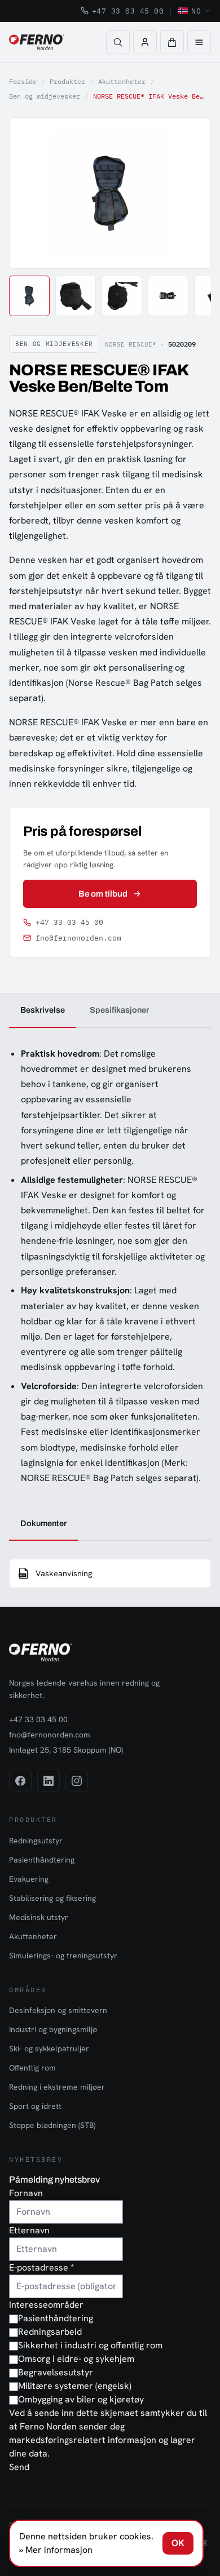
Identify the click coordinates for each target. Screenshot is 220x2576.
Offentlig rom (32, 2068)
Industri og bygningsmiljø (53, 2029)
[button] (172, 42)
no (196, 11)
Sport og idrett (35, 2106)
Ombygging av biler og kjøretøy (81, 2399)
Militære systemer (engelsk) (75, 2386)
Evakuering (29, 1879)
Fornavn (26, 2193)
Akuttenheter (122, 81)
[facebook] (20, 1781)
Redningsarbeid (50, 2332)
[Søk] (118, 42)
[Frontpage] (37, 42)
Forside (23, 81)
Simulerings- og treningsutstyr (63, 1956)
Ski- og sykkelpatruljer (49, 2049)
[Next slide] (190, 193)
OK (178, 2543)
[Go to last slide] (30, 193)
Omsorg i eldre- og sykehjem (76, 2359)
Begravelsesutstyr (56, 2372)
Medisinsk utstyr (39, 1917)
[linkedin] (49, 1781)
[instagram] (77, 1781)
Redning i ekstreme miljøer (57, 2087)
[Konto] (145, 42)
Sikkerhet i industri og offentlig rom (90, 2345)
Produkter (67, 81)
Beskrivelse (43, 1010)
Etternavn (29, 2230)
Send (19, 2467)
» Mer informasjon (56, 2550)
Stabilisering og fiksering (52, 1898)
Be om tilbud (103, 894)
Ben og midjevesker (45, 96)
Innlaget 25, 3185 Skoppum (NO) (66, 1750)
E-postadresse (41, 2267)
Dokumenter (43, 1523)
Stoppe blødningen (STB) (52, 2125)
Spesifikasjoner (119, 1010)
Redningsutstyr (36, 1841)
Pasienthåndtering (42, 1860)
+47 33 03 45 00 (128, 11)
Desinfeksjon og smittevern (58, 2010)
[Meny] (199, 42)
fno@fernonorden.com (78, 938)
